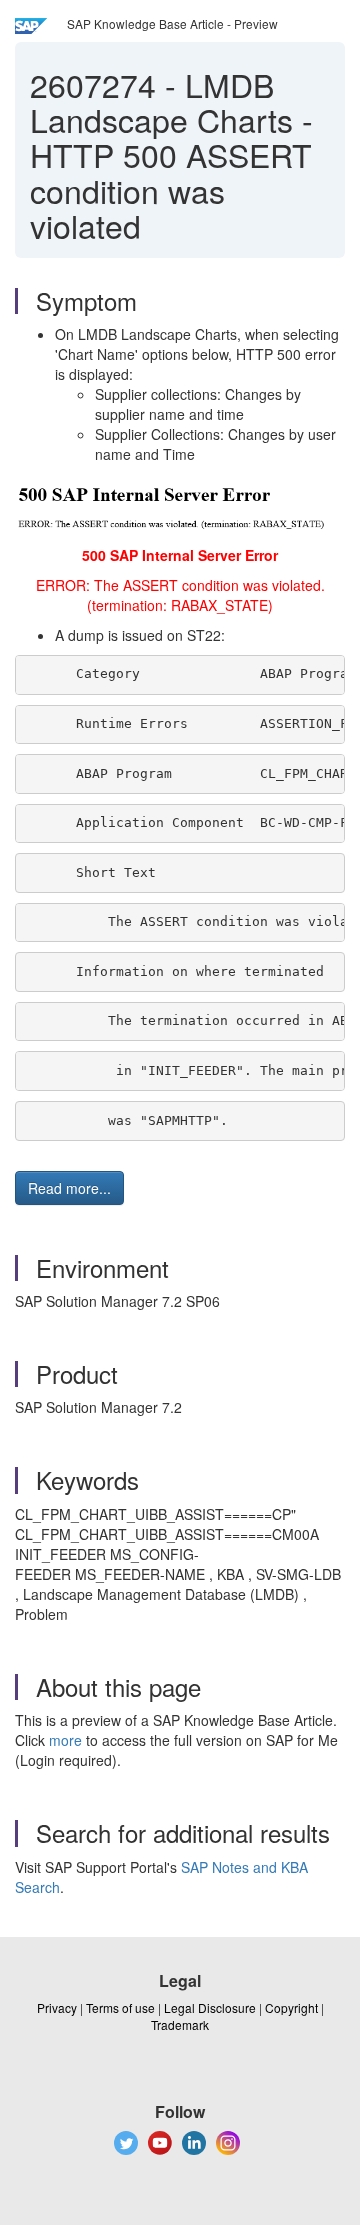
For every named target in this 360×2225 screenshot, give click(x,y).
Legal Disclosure (210, 2007)
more (65, 1740)
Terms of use (120, 2007)
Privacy (57, 2007)
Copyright (291, 2007)
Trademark (180, 2024)
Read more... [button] (69, 1188)
